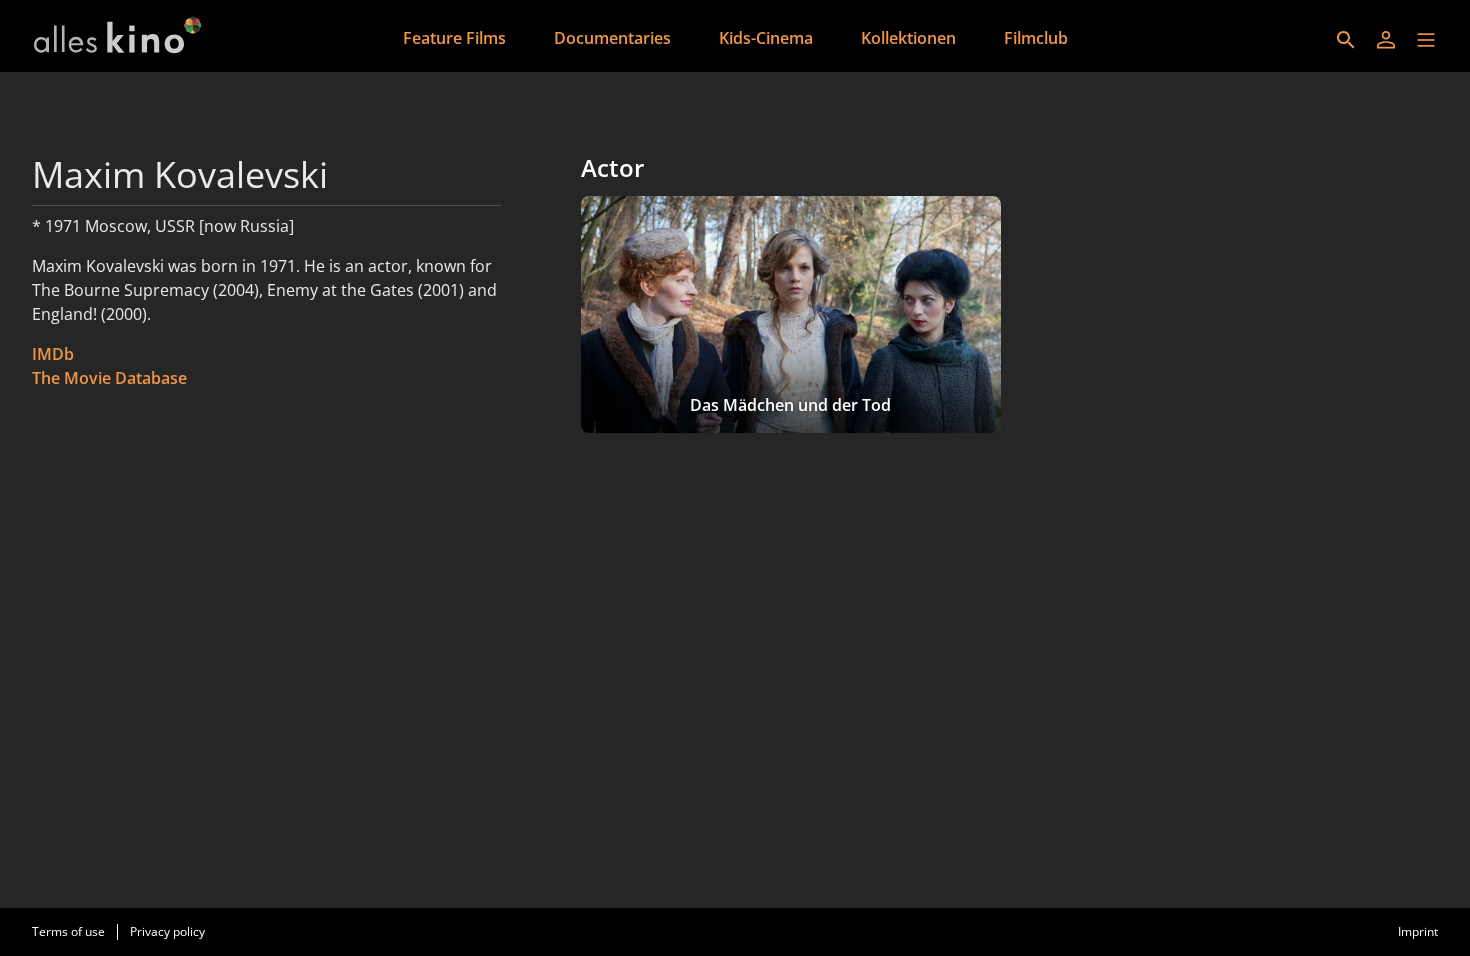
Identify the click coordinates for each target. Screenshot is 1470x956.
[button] (1426, 40)
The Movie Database (109, 378)
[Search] (1346, 40)
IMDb (53, 354)
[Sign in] (1386, 40)
